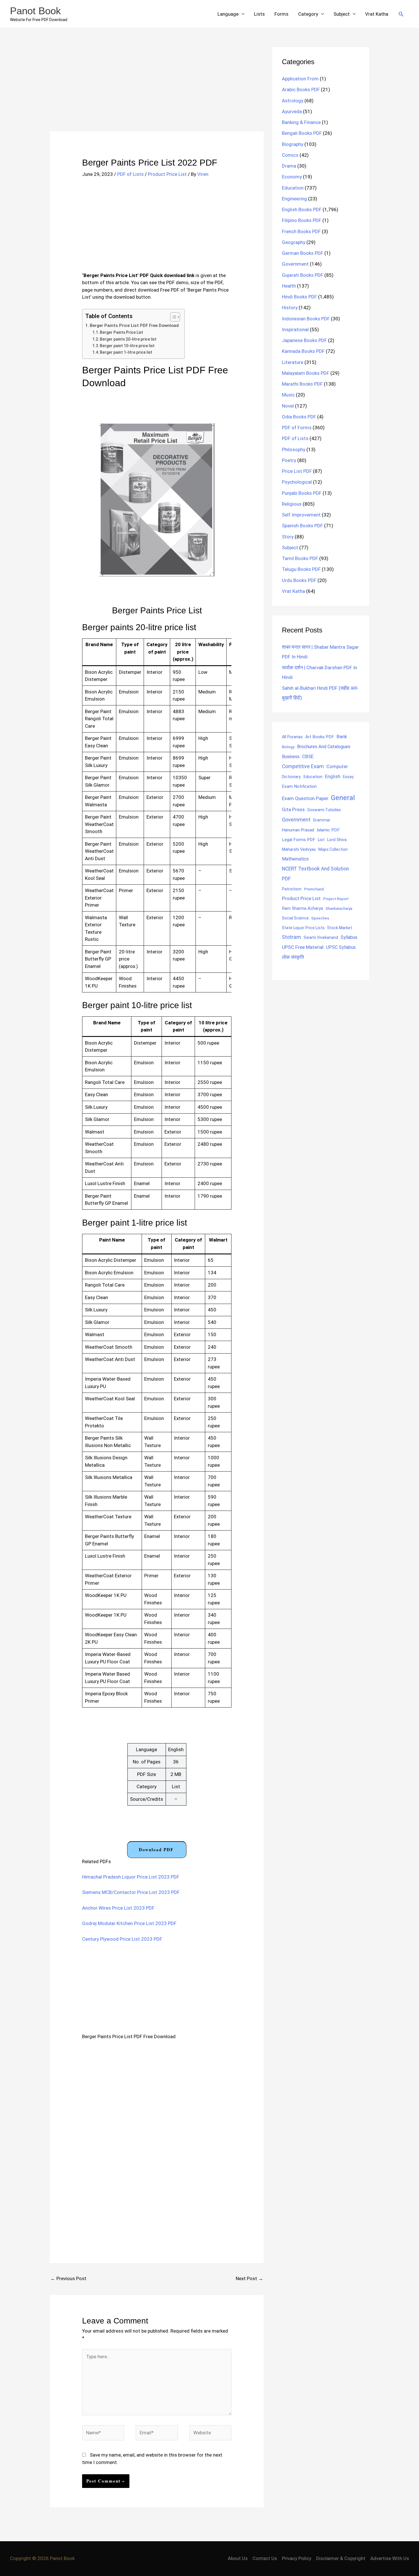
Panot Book (35, 11)
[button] (401, 14)
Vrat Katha (377, 14)
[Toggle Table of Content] (172, 317)
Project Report (336, 899)
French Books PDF (301, 231)
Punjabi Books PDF (302, 493)
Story (288, 537)
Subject (342, 14)
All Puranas (292, 737)
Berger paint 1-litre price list (126, 352)
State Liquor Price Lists (303, 928)
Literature (293, 362)
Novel (288, 406)
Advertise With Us (390, 2558)
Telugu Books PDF (301, 569)
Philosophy (294, 449)
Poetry (289, 460)
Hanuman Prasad (298, 830)
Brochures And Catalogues (324, 747)
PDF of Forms (297, 428)
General (343, 798)
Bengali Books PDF (302, 133)
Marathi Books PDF (302, 384)
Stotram (291, 937)
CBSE (308, 756)
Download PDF (156, 1849)
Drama (289, 166)
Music (288, 395)
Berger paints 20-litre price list (128, 339)
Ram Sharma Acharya (302, 908)
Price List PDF (297, 471)
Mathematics (295, 859)
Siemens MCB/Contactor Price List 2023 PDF (131, 1892)
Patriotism (292, 889)
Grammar (322, 820)
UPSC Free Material (303, 947)
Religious (292, 504)
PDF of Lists (130, 174)
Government (295, 264)
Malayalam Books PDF (306, 373)
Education (293, 188)
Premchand (314, 889)
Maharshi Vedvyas (299, 849)
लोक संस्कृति (293, 957)
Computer (337, 767)
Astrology (293, 101)
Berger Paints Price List (121, 332)
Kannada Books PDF (303, 351)
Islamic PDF (328, 830)
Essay (348, 777)
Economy (292, 177)
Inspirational (295, 329)
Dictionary (291, 777)
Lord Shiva (337, 840)
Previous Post (68, 2278)
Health (289, 286)
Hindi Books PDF (299, 297)
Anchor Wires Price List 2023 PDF (118, 1908)
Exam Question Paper (305, 798)
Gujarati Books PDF (303, 275)
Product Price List (167, 174)
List (321, 840)
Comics (290, 155)
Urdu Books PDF (299, 580)
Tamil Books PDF (300, 558)
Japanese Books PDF (304, 340)
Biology (288, 747)
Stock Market (340, 928)
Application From (300, 79)
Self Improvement (301, 515)
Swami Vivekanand (321, 937)
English (333, 777)
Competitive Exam (303, 766)
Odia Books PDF (299, 417)
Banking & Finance (301, 122)
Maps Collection (333, 849)
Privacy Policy (297, 2558)
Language (228, 14)
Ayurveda (292, 111)
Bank (342, 736)
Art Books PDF (320, 737)
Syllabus (349, 937)
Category (308, 14)
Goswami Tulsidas (324, 810)
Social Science (295, 918)
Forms (281, 14)
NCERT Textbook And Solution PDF (315, 874)
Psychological (297, 482)
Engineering (294, 199)
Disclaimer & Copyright (341, 2558)
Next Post (249, 2278)
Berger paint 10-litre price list (127, 346)
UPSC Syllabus (341, 947)
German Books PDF (303, 253)
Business (291, 757)
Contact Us (265, 2558)
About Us (238, 2558)
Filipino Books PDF (302, 220)
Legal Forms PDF (299, 840)
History (290, 308)
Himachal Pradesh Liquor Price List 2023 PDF (131, 1877)
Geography (294, 242)
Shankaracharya (339, 908)
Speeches (320, 918)
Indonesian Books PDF (306, 319)
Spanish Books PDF (302, 526)
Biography (293, 144)
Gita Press (293, 809)
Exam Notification (299, 786)
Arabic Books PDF (301, 89)
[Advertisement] (157, 89)
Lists (259, 14)
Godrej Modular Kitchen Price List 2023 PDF (129, 1923)
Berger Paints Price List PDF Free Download (134, 325)
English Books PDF (302, 209)
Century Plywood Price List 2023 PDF (122, 1939)
